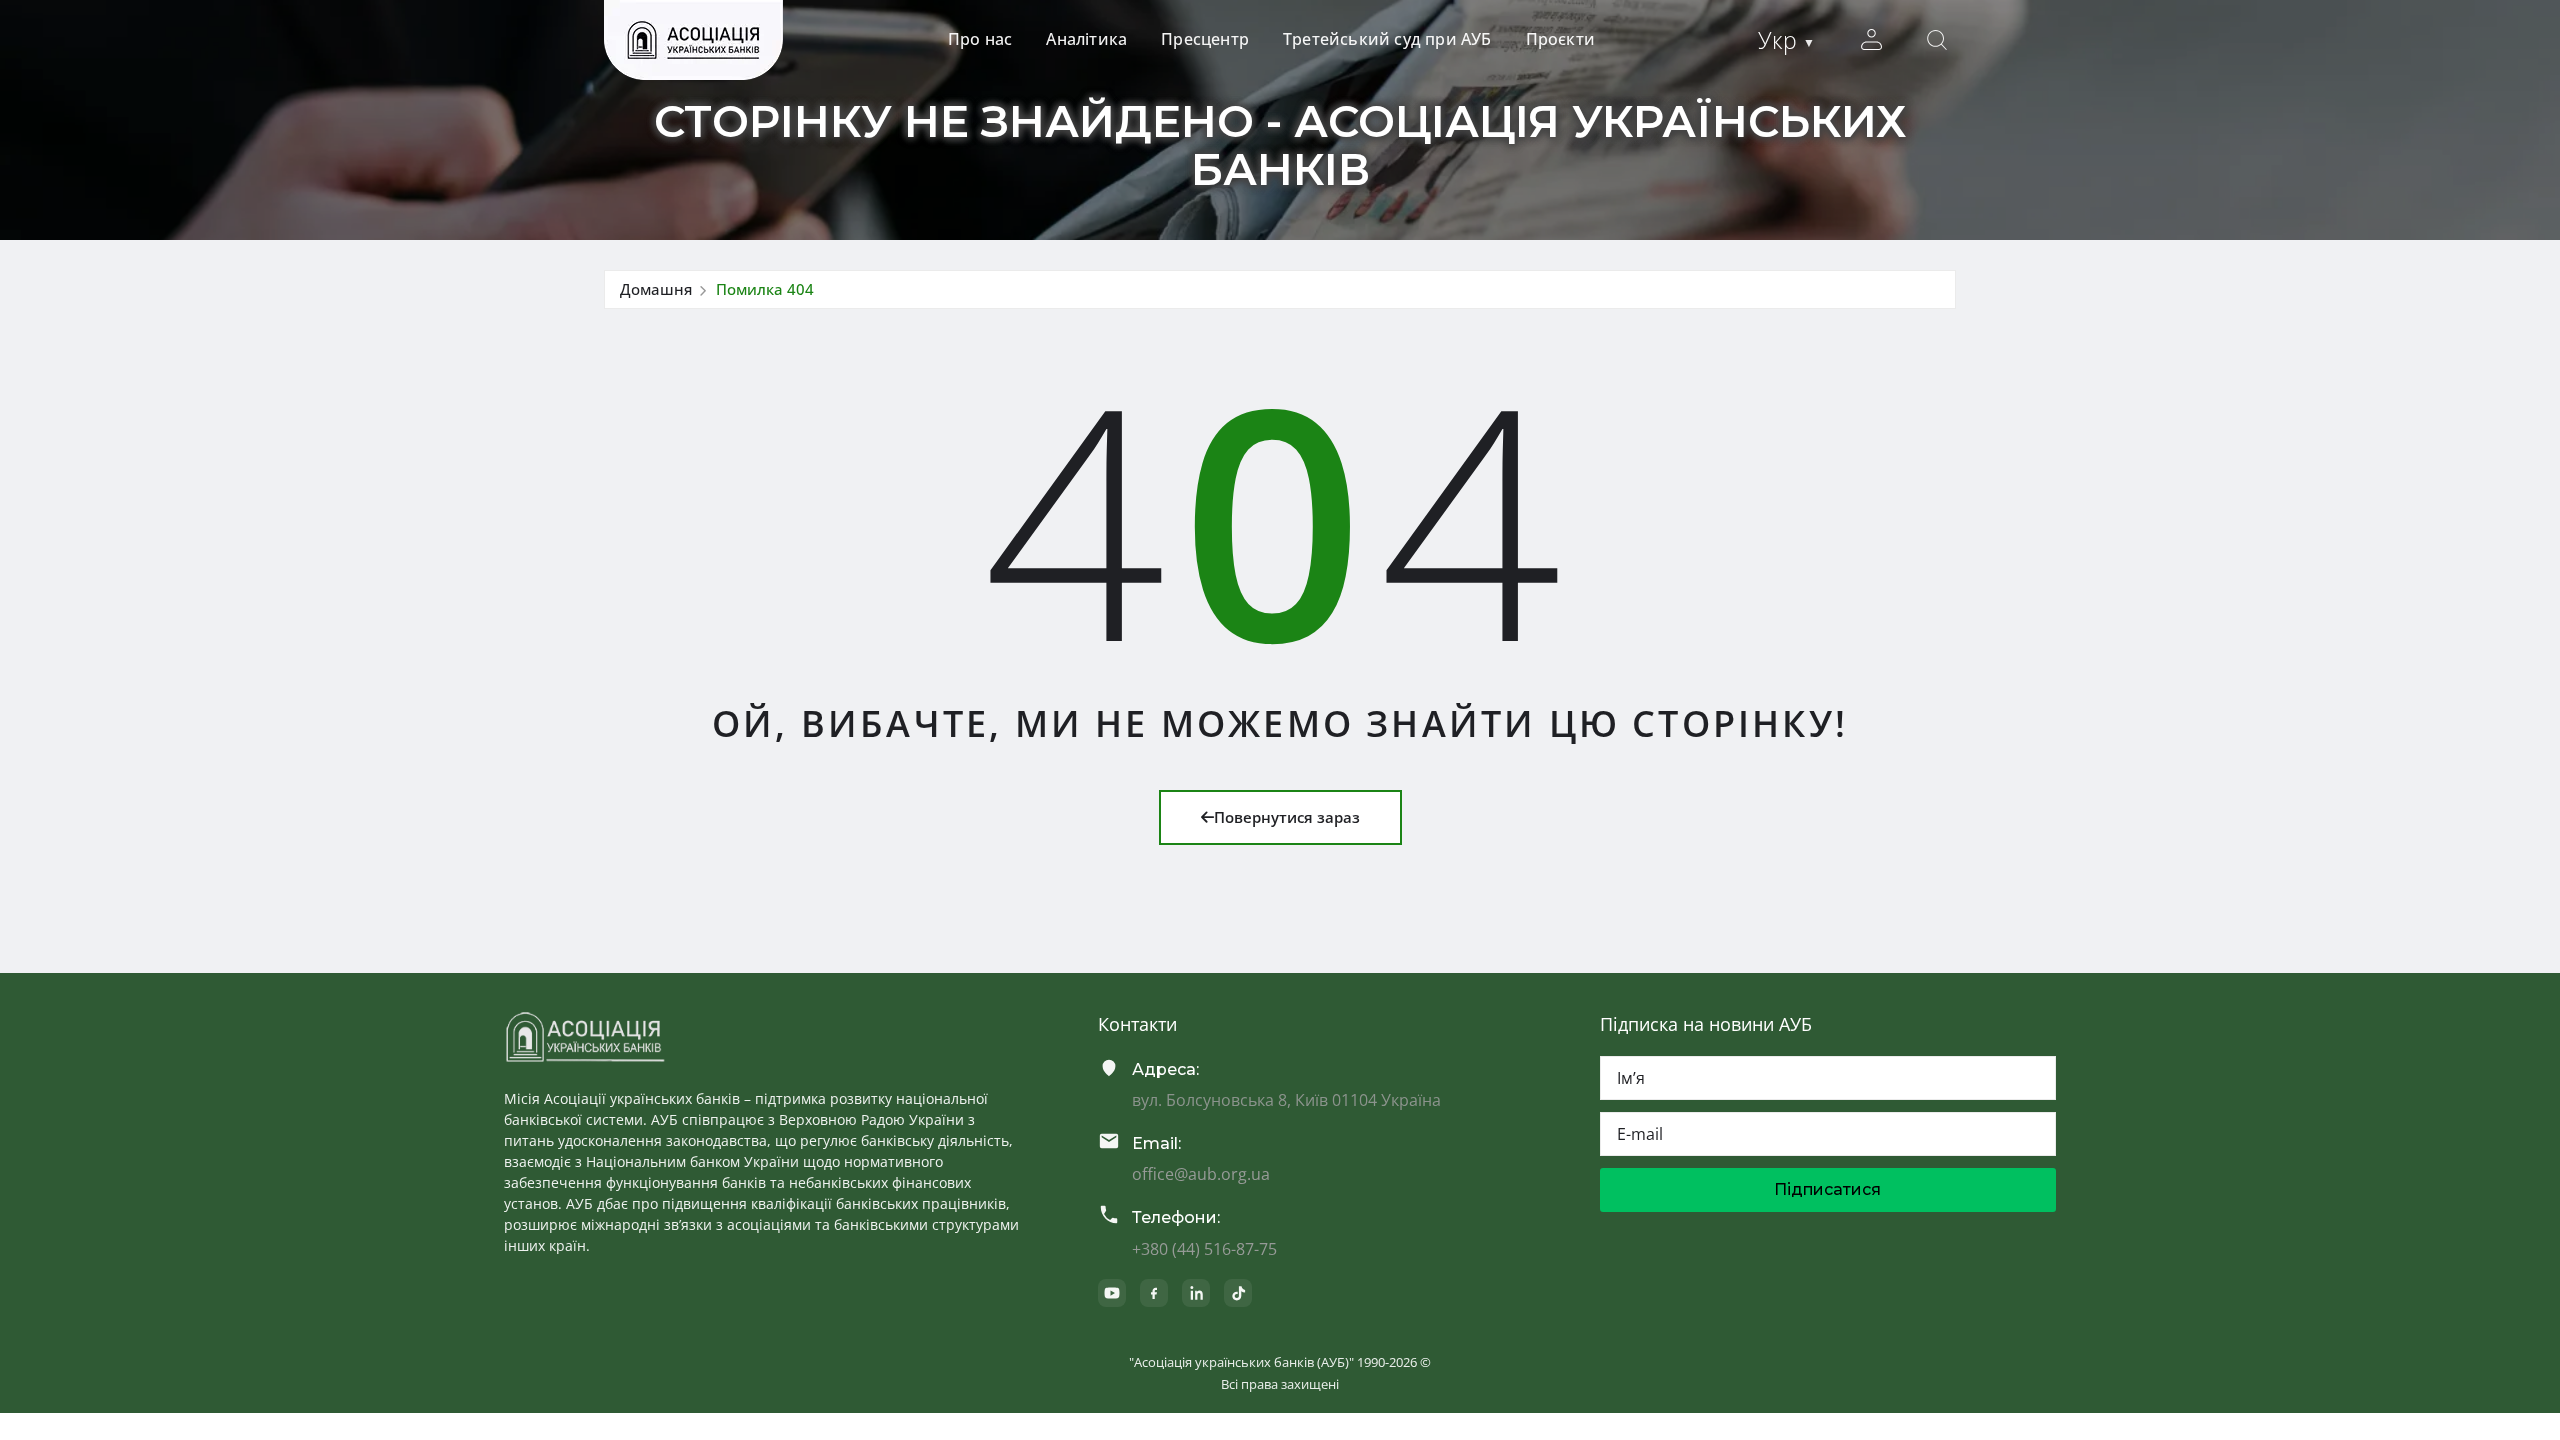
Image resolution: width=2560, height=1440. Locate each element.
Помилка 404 (765, 289)
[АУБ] (585, 1037)
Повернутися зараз (1287, 817)
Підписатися (1827, 1189)
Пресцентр (1205, 39)
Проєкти (1560, 39)
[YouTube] (1112, 1293)
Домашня (656, 289)
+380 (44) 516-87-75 (1204, 1249)
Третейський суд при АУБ (1387, 39)
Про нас (980, 39)
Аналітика (1086, 39)
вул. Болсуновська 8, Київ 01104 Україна (1286, 1100)
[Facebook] (1154, 1293)
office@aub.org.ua (1201, 1174)
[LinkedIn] (1196, 1293)
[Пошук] (1937, 40)
